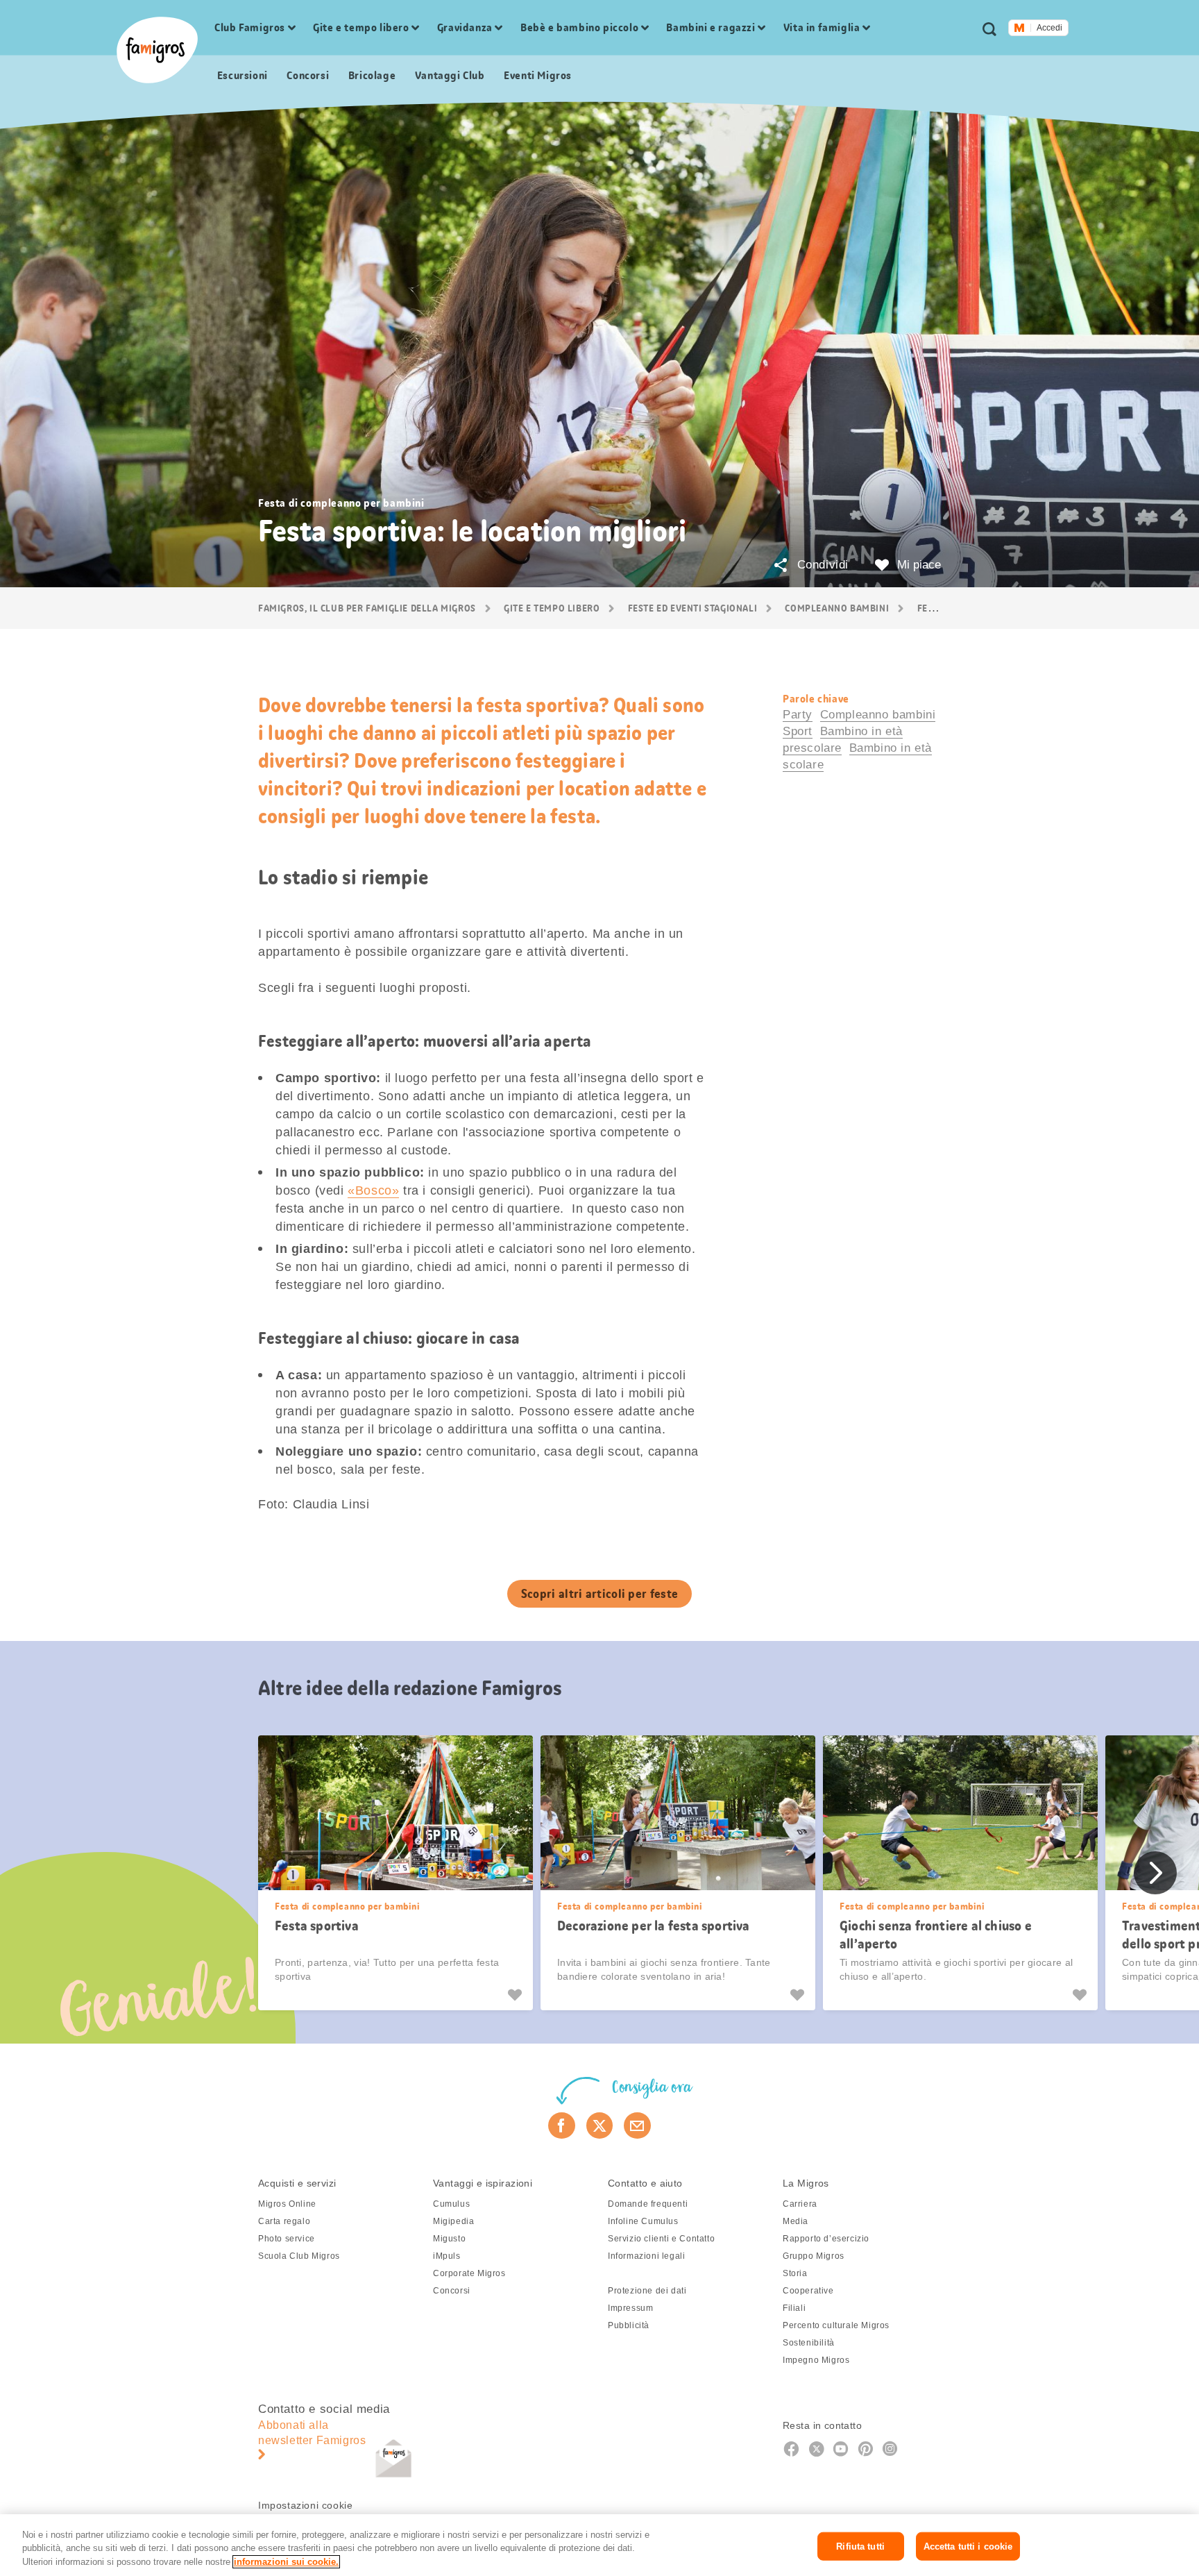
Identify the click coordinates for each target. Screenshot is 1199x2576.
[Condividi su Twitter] (600, 2125)
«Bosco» (373, 1190)
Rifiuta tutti (860, 2546)
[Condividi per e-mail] (637, 2125)
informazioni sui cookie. (286, 2562)
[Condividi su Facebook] (562, 2125)
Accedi (1049, 28)
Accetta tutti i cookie (968, 2546)
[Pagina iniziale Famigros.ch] (157, 50)
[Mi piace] (517, 1995)
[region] (599, 2545)
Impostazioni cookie (305, 2505)
